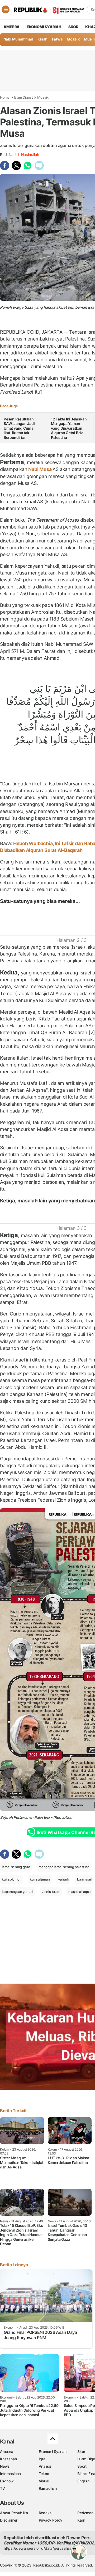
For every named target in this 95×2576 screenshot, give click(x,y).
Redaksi (46, 2513)
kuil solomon (12, 1879)
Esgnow (7, 2481)
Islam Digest (23, 97)
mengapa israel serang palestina (64, 1867)
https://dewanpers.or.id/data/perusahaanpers (43, 2548)
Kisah (42, 39)
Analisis (45, 2466)
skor (73, 27)
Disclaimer (9, 2520)
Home (5, 97)
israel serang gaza (16, 1867)
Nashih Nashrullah (24, 154)
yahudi (63, 1879)
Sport (82, 2466)
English (83, 2481)
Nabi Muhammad (18, 39)
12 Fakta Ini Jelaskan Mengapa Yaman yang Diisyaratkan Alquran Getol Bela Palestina (69, 428)
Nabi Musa (40, 469)
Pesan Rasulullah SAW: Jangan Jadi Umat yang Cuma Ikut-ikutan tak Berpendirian (19, 428)
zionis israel (51, 1892)
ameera (11, 27)
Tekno (44, 2474)
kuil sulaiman (40, 1879)
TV (3, 2488)
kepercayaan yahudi (18, 1892)
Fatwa (57, 39)
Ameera (7, 2451)
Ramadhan (48, 2488)
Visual (44, 2481)
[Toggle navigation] (6, 9)
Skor (81, 2451)
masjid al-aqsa (79, 1892)
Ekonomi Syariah (44, 27)
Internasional (11, 2474)
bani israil (84, 1879)
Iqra (42, 2459)
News (5, 2466)
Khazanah (8, 2459)
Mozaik (73, 39)
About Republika (14, 2513)
